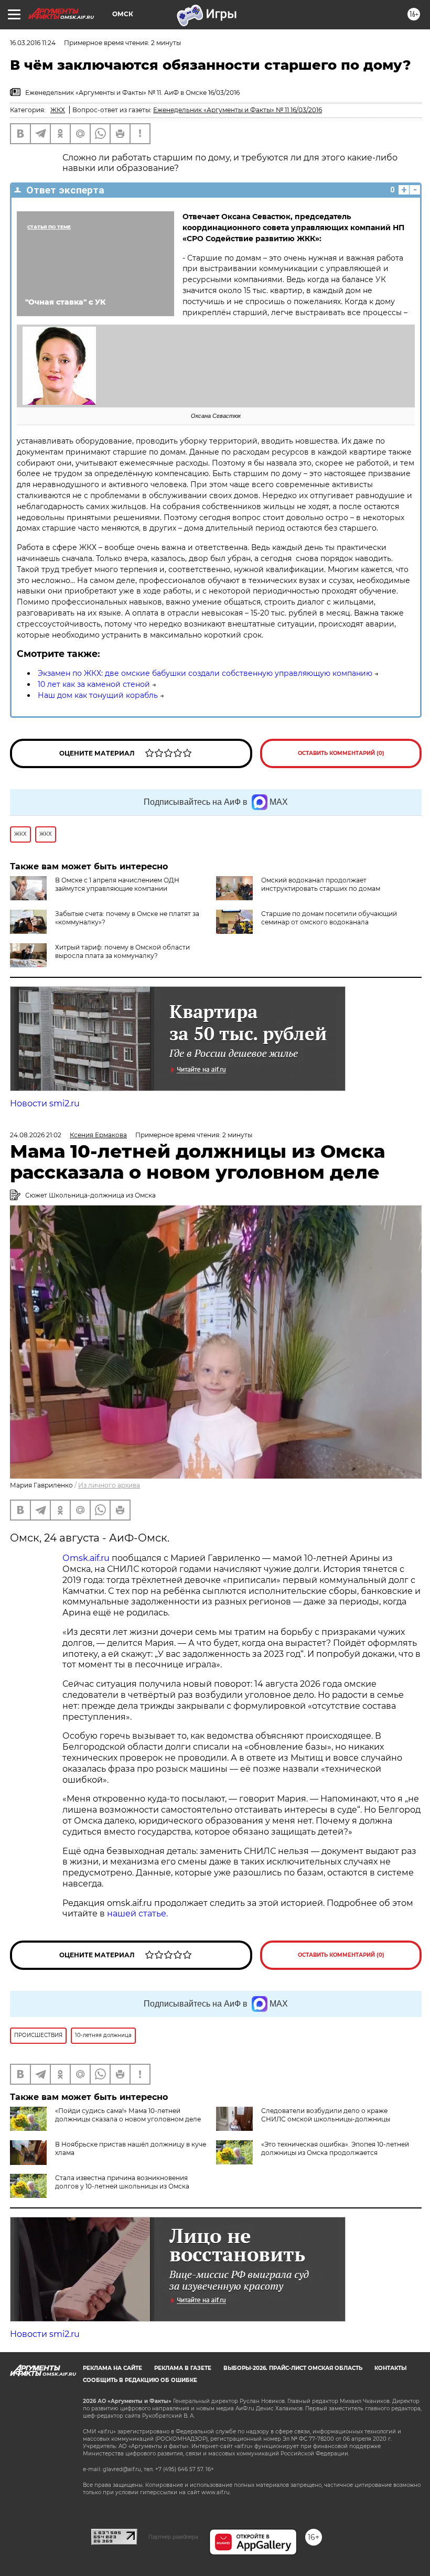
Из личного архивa (109, 1485)
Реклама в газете (183, 2368)
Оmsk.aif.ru (87, 1558)
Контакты (390, 2368)
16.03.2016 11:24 (33, 43)
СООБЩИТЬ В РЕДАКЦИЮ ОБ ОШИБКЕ (140, 2380)
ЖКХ (58, 110)
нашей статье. (137, 1914)
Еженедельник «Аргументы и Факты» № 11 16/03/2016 (238, 110)
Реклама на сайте (112, 2368)
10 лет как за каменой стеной (94, 684)
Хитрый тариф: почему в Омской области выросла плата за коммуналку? (122, 951)
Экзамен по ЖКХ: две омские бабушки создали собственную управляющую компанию (205, 673)
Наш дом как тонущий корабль (98, 695)
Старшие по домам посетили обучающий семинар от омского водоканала (329, 918)
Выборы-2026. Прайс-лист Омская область (293, 2368)
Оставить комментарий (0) (341, 753)
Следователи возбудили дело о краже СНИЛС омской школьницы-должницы (326, 2115)
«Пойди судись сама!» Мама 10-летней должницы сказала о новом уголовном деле (128, 2115)
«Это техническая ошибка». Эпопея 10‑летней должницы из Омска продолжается (335, 2148)
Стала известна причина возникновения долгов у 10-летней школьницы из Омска (122, 2182)
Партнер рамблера (173, 2537)
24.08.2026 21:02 (36, 1135)
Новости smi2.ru (45, 1103)
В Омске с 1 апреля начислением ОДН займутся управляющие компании (117, 884)
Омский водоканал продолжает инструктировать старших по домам (321, 884)
